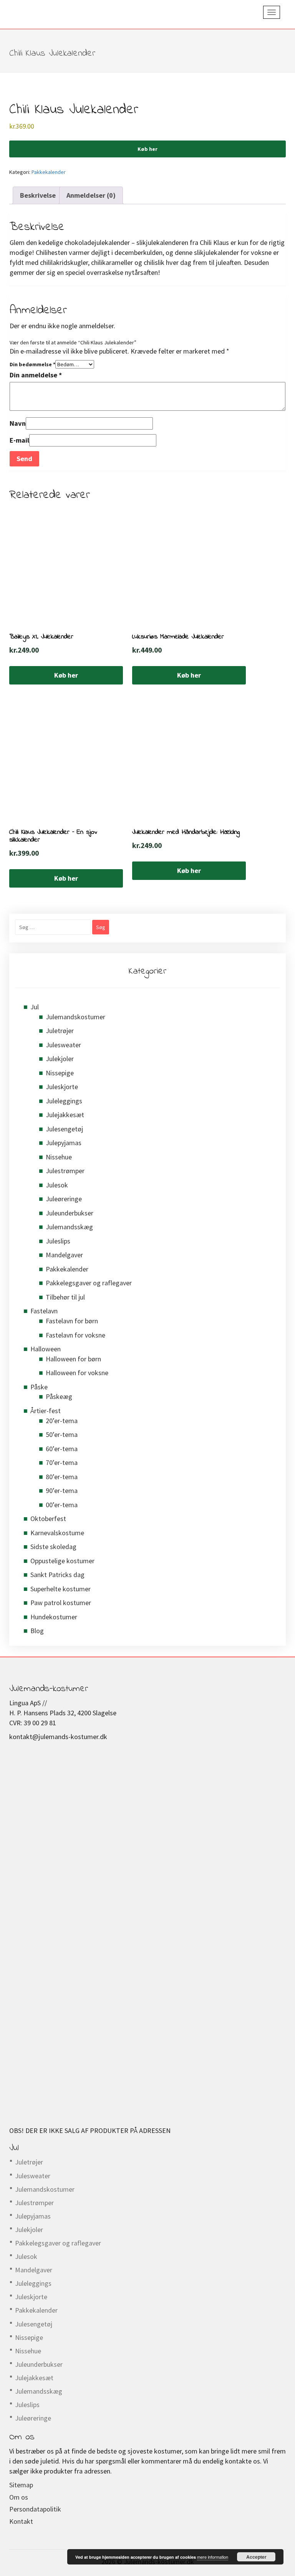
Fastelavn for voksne (75, 1335)
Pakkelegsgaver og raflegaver (89, 1283)
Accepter (256, 2557)
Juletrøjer (60, 1031)
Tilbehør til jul (65, 1297)
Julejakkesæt (65, 1115)
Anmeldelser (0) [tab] (91, 195)
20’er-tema (62, 1421)
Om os (19, 2497)
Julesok (57, 1185)
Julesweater (63, 1045)
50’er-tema (62, 1434)
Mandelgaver (64, 1255)
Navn (18, 423)
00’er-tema (62, 1505)
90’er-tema (62, 1491)
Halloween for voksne (77, 1373)
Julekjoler (60, 1059)
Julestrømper (65, 1171)
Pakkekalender (49, 172)
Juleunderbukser (70, 1213)
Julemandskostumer (75, 1017)
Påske (39, 1387)
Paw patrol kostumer (61, 1603)
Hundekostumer (54, 1617)
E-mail (19, 440)
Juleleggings (64, 1101)
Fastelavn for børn (72, 1321)
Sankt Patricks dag (57, 1575)
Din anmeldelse (36, 375)
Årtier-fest (46, 1411)
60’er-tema (62, 1449)
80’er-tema (62, 1477)
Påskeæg (59, 1396)
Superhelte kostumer (60, 1589)
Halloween (46, 1349)
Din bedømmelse (32, 364)
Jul (35, 1007)
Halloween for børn (73, 1359)
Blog (37, 1631)
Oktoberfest (48, 1519)
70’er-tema (62, 1462)
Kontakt (21, 2521)
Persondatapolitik (35, 2509)
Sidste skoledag (53, 1547)
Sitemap (21, 2485)
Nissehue (59, 1157)
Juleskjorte (62, 1087)
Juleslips (58, 1241)
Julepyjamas (64, 1143)
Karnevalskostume (57, 1533)
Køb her (147, 149)
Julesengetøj (64, 1129)
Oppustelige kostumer (62, 1561)
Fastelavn (44, 1311)
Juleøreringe (64, 1199)
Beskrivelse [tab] (38, 195)
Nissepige (60, 1073)
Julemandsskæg (69, 1227)
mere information (213, 2557)
